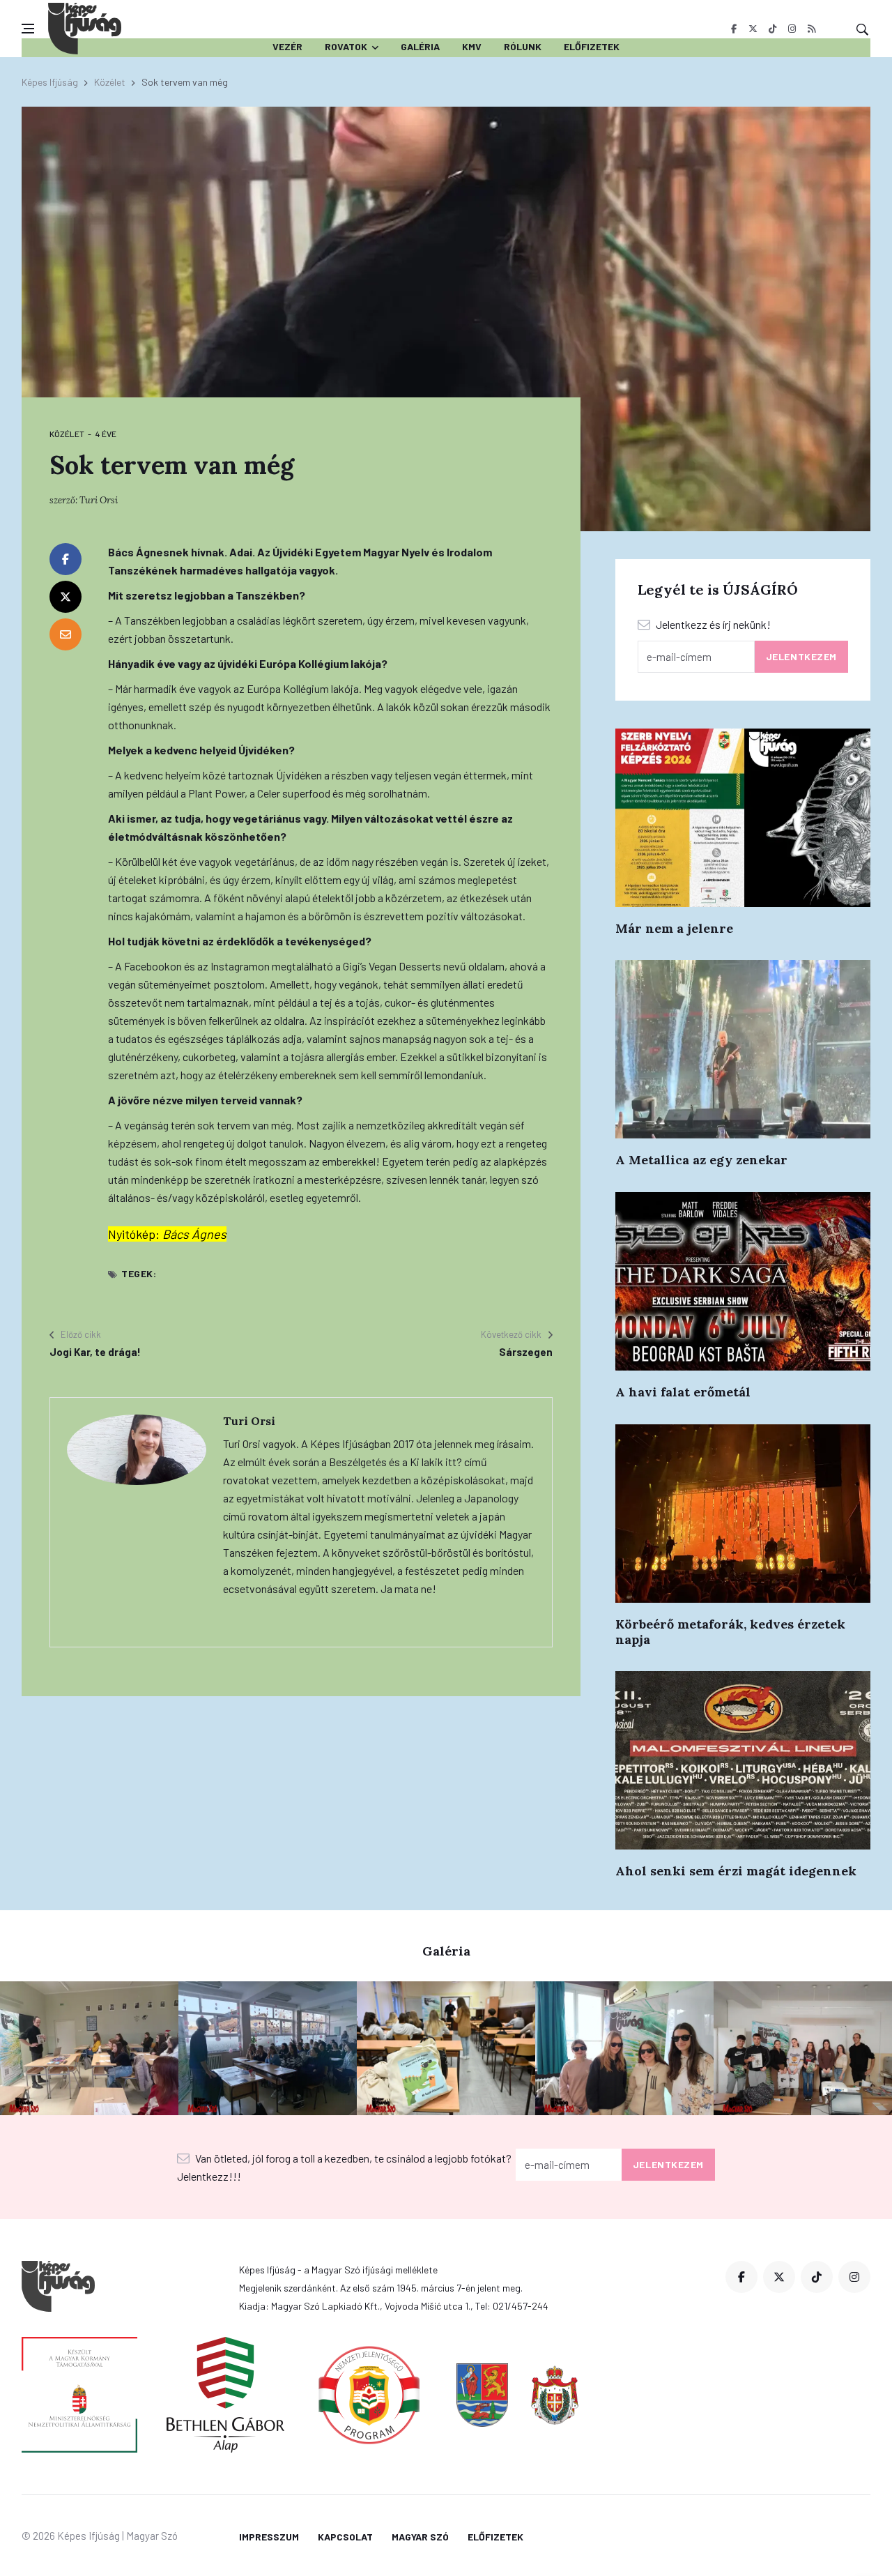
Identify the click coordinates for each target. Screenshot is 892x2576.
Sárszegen (526, 1352)
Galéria (420, 46)
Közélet (110, 82)
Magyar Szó (420, 2537)
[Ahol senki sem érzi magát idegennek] (743, 1760)
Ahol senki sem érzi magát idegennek (736, 1871)
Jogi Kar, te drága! (95, 1352)
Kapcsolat (345, 2537)
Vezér (287, 46)
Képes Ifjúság (50, 82)
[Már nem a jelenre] (743, 818)
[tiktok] (772, 29)
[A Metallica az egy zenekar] (743, 1049)
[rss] (812, 29)
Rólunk (523, 46)
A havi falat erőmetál (683, 1392)
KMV (472, 46)
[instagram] (792, 29)
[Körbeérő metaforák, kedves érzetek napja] (743, 1514)
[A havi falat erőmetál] (743, 1281)
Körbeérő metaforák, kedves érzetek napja (730, 1632)
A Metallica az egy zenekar (701, 1160)
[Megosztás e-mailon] (66, 634)
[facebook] (733, 29)
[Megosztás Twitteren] (66, 597)
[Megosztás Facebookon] (66, 559)
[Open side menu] (28, 29)
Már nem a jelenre (674, 928)
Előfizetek (592, 46)
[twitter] (753, 29)
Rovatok (346, 46)
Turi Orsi (99, 500)
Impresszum (269, 2537)
